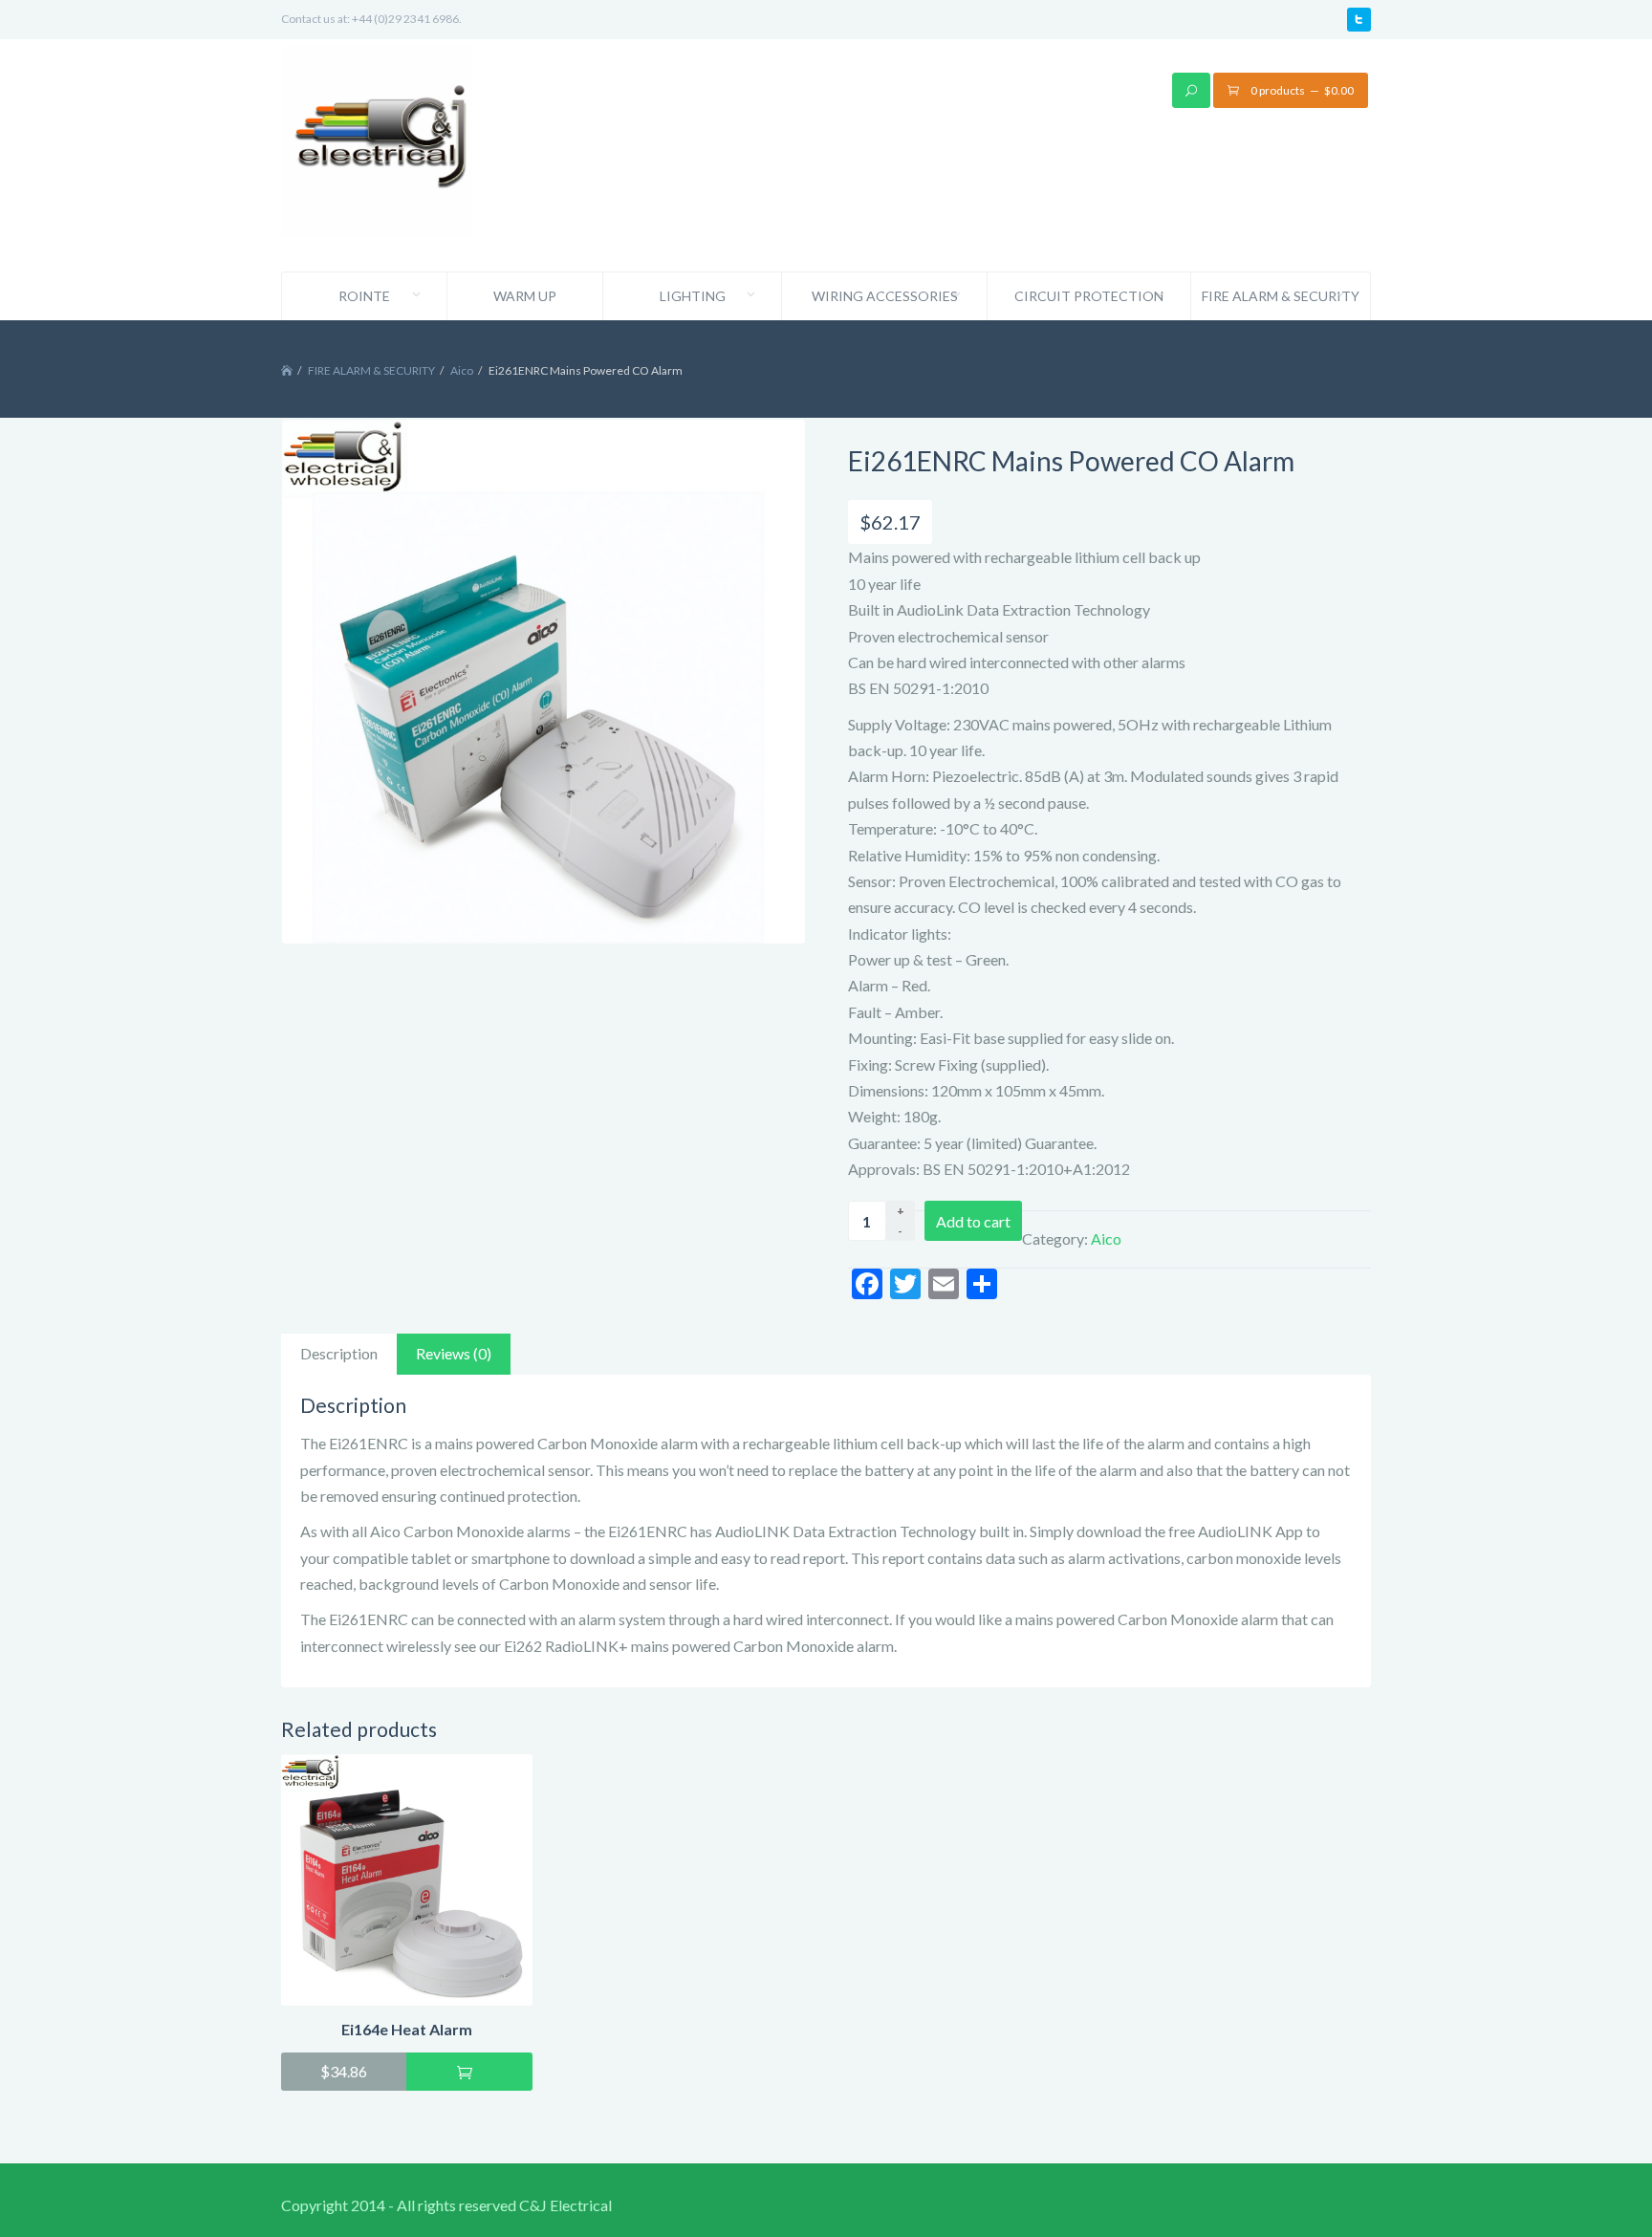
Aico (462, 370)
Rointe (364, 296)
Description (339, 1353)
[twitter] (1359, 20)
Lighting (693, 296)
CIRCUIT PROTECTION (1089, 296)
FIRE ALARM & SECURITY (1281, 296)
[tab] (339, 1354)
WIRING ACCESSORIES (885, 296)
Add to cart (973, 1221)
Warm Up (525, 296)
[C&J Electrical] (378, 152)
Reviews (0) (454, 1353)
